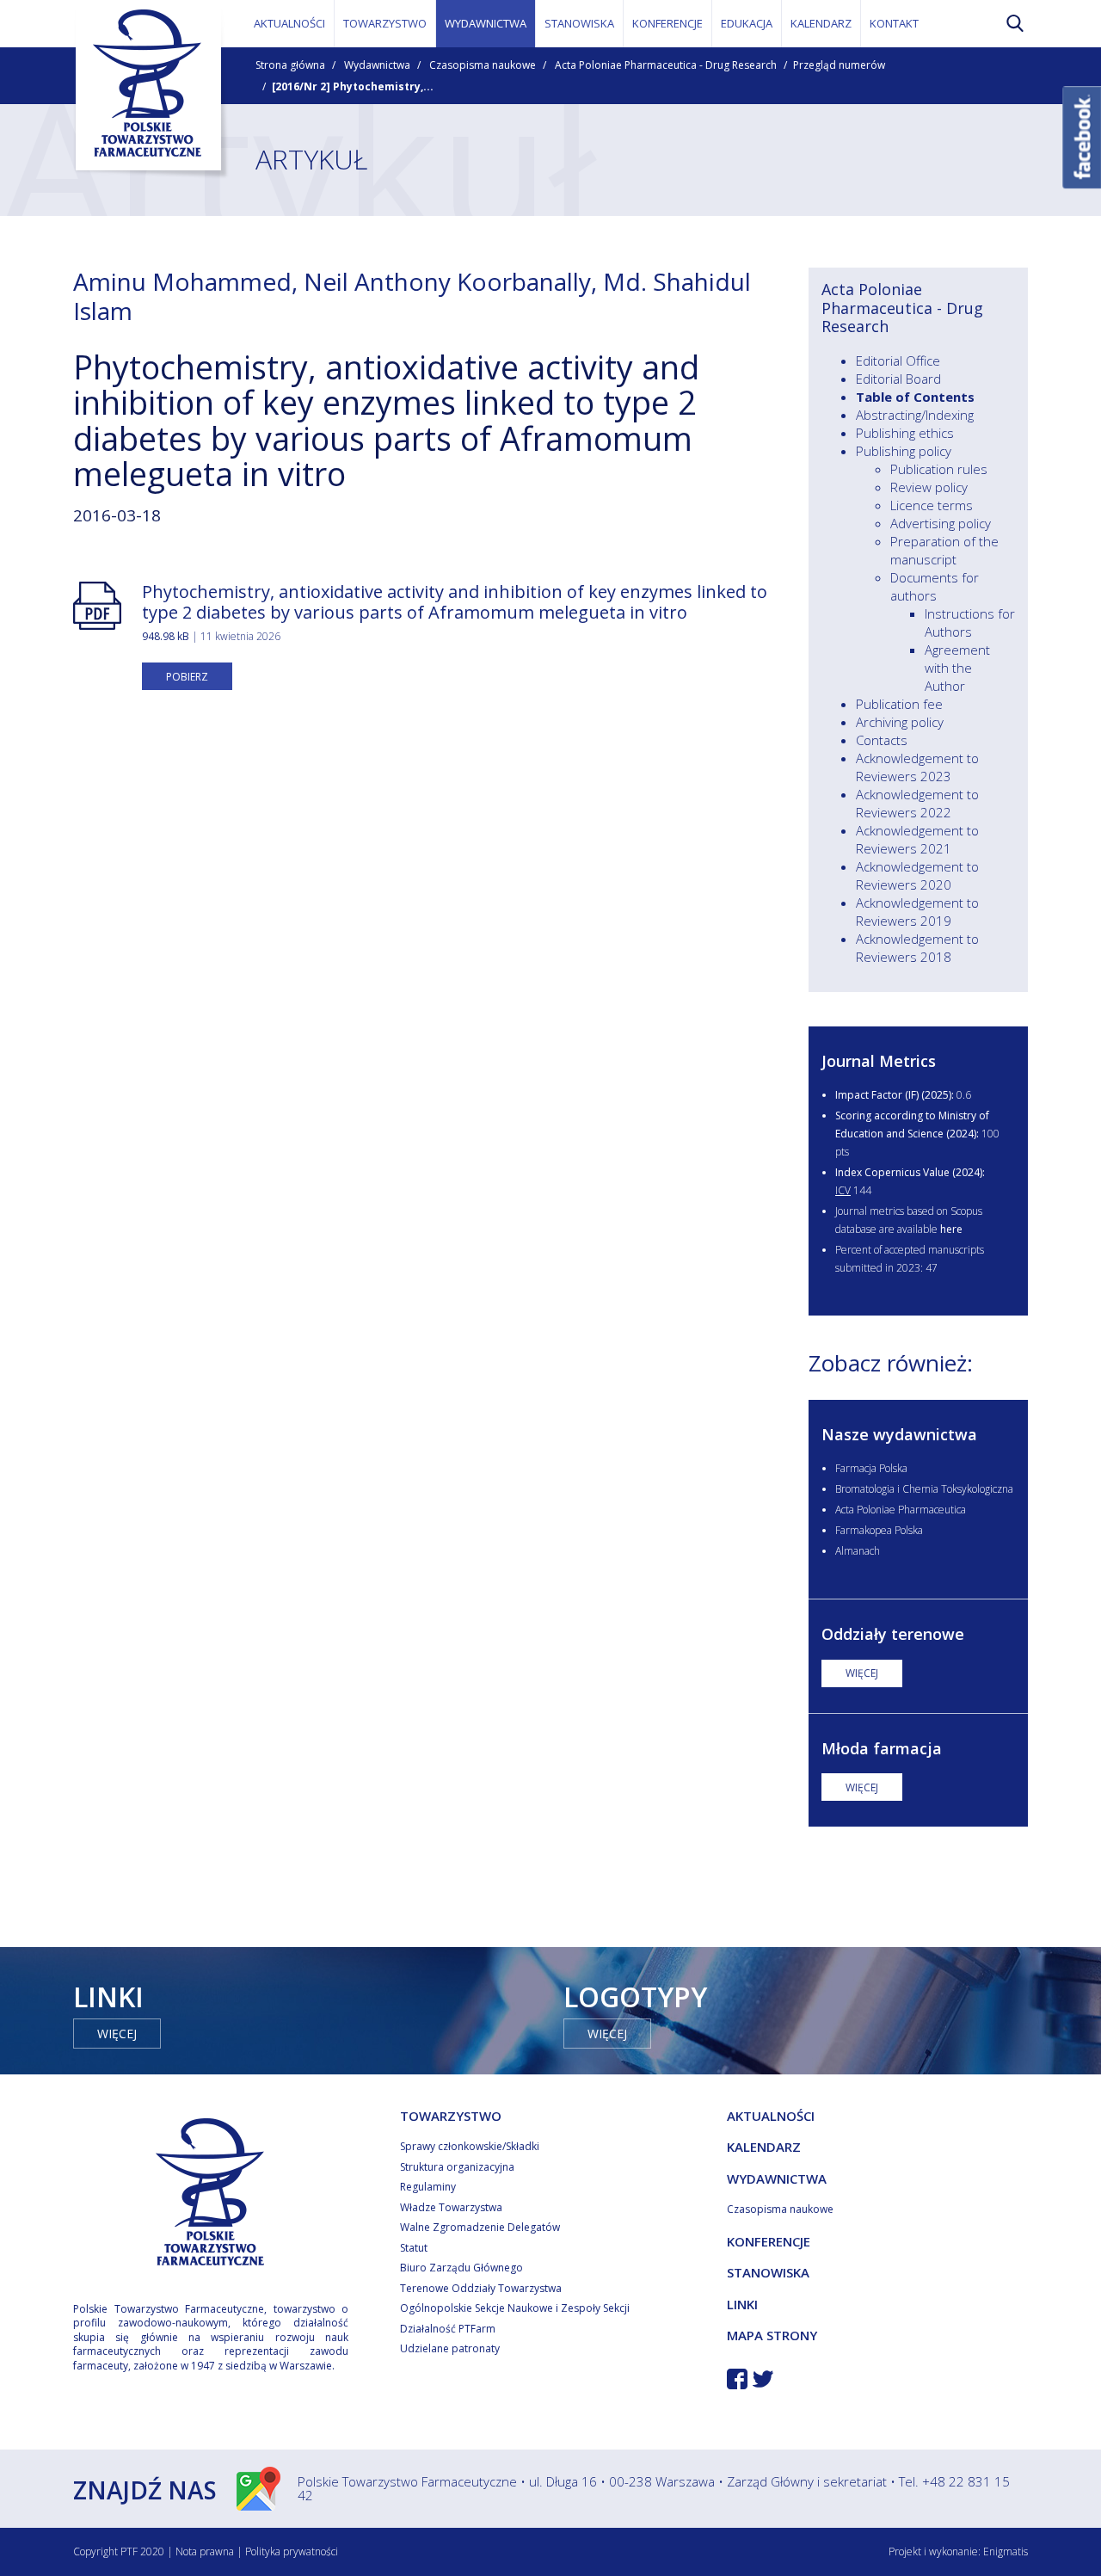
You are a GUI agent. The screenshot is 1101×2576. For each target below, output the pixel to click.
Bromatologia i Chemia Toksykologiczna (924, 1489)
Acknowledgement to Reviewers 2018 (917, 948)
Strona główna (290, 65)
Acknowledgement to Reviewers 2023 (917, 767)
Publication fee (899, 704)
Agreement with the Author (957, 668)
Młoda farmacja (882, 1748)
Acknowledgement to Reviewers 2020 (917, 875)
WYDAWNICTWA (486, 23)
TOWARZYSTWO (385, 23)
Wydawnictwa (377, 65)
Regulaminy (428, 2187)
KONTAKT (894, 23)
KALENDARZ (821, 23)
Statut (414, 2248)
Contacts (882, 740)
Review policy (929, 487)
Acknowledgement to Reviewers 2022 (917, 803)
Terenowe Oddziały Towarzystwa (481, 2288)
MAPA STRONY (772, 2335)
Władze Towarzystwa (451, 2207)
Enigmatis (1006, 2551)
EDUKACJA (747, 23)
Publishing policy (904, 451)
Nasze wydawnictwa (899, 1434)
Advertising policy (941, 523)
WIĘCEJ (862, 1673)
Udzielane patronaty (450, 2348)
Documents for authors (935, 586)
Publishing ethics (905, 433)
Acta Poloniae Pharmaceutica (901, 1510)
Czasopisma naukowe (483, 65)
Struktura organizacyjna (457, 2167)
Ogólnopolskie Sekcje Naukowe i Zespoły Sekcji (515, 2308)
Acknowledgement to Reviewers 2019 (917, 912)
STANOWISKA (579, 23)
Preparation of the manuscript (944, 550)
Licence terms (932, 505)
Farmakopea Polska (879, 1530)
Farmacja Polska (871, 1468)
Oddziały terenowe (893, 1634)
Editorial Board (898, 379)
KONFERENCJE (667, 23)
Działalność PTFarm (448, 2329)
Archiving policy (900, 722)
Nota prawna (205, 2551)
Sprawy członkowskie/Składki (470, 2146)
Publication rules (939, 469)
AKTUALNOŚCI (289, 23)
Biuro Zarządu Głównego (461, 2268)
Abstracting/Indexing (915, 415)
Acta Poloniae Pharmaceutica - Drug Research (666, 65)
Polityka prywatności (292, 2551)
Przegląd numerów (839, 65)
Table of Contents (915, 397)
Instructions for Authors (970, 622)
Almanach (858, 1551)
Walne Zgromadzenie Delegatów (480, 2227)
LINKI (742, 2304)
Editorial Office (898, 361)
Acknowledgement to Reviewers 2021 (917, 839)
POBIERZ (187, 677)
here (951, 1229)
